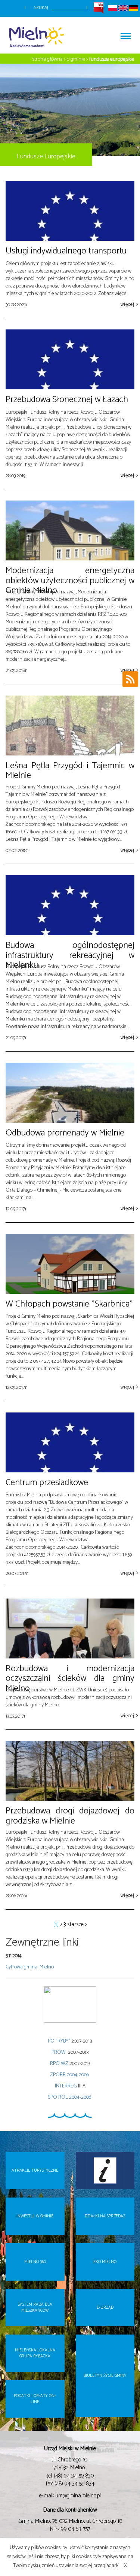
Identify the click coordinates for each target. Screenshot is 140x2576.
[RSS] (130, 681)
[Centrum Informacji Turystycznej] (105, 2171)
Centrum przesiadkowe (47, 1483)
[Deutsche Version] (133, 8)
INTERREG (66, 2086)
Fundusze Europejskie (112, 59)
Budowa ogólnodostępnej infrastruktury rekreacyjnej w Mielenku (70, 955)
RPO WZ (59, 2064)
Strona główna (48, 59)
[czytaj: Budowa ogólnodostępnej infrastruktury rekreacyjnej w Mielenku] (70, 905)
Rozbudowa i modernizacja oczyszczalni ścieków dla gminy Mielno (70, 1679)
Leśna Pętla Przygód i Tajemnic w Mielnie (70, 771)
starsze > (77, 1925)
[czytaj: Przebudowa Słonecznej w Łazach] (70, 359)
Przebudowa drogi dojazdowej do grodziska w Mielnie (70, 1816)
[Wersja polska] (113, 8)
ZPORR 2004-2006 (70, 2075)
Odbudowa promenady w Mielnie (65, 1133)
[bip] (99, 8)
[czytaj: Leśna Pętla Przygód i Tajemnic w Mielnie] (70, 726)
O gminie (76, 59)
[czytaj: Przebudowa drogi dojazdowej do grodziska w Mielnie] (70, 1771)
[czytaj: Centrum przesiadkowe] (70, 1442)
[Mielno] (39, 35)
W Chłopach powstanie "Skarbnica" (69, 1304)
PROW (59, 2052)
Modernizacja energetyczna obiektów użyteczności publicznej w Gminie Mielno (70, 581)
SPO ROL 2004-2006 (70, 2097)
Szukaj (41, 8)
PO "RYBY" (59, 2041)
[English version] (123, 8)
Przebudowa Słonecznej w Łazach (67, 400)
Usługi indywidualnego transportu (66, 251)
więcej (127, 305)
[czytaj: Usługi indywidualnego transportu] (70, 211)
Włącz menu (125, 35)
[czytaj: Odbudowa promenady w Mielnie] (70, 1093)
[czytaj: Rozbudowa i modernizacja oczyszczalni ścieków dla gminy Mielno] (70, 1628)
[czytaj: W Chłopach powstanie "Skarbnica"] (70, 1264)
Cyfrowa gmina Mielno (30, 1967)
